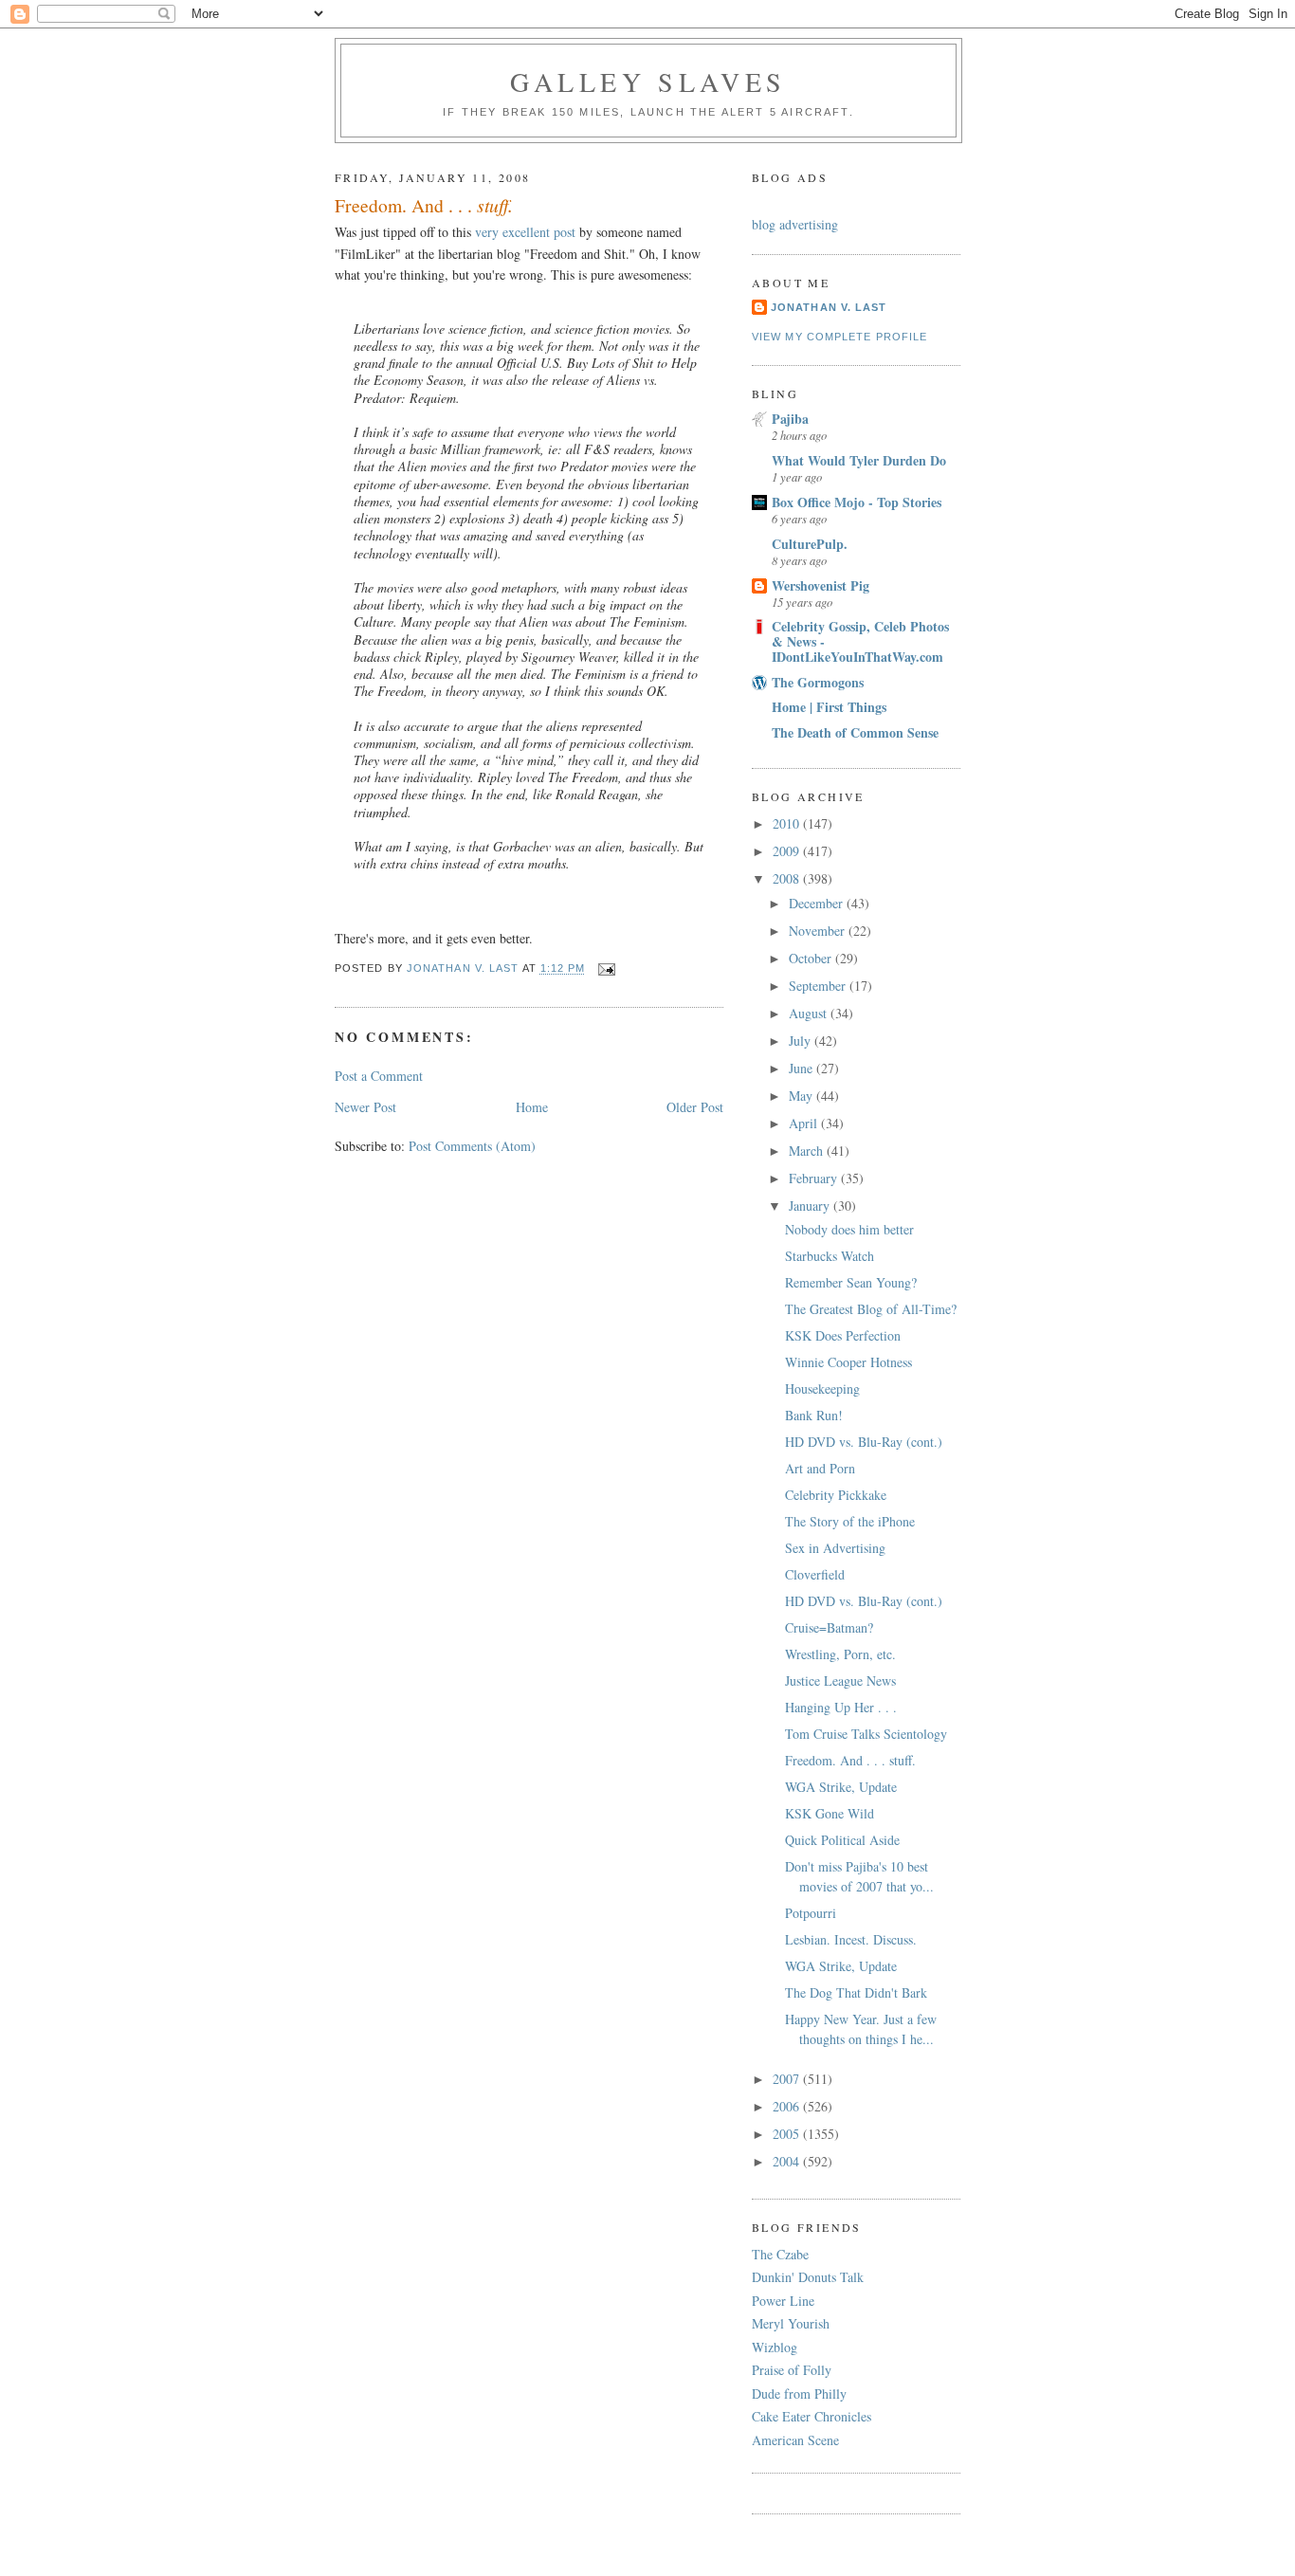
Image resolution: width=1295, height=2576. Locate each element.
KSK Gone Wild (830, 1813)
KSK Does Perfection (843, 1335)
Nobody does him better (849, 1229)
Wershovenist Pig (821, 585)
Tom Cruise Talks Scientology (866, 1734)
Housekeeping (822, 1388)
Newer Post (365, 1107)
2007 (788, 2079)
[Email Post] (607, 968)
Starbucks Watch (830, 1256)
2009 (788, 851)
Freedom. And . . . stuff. (850, 1760)
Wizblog (775, 2347)
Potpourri (811, 1913)
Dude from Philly (799, 2393)
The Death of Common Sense (855, 732)
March (808, 1151)
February (815, 1178)
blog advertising (795, 224)
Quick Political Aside (842, 1840)
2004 (788, 2161)
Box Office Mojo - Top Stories (857, 502)
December (818, 903)
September (819, 986)
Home (532, 1107)
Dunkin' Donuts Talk (808, 2277)
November (819, 931)
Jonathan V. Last (829, 307)
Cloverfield (815, 1574)
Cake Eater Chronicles (812, 2416)
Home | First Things (829, 707)
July (802, 1041)
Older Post (695, 1107)
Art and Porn (820, 1468)
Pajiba (790, 419)
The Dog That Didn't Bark (856, 1992)
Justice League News (840, 1681)
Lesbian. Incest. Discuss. (851, 1939)
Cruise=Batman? (829, 1627)
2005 (788, 2134)
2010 (788, 823)
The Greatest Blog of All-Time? (871, 1309)
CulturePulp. (810, 544)
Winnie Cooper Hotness (848, 1362)
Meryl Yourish (791, 2323)
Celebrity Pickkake (836, 1495)
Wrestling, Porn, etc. (840, 1654)
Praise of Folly (792, 2370)
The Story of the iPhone (850, 1521)
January (811, 1206)
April (805, 1123)
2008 (788, 878)
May (803, 1096)
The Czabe (780, 2254)
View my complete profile (839, 337)
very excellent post (525, 232)
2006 (788, 2106)
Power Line (783, 2301)
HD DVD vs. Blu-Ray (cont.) (864, 1442)
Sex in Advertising (835, 1548)
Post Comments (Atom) (472, 1146)
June (803, 1068)
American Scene (795, 2440)
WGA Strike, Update (841, 1787)
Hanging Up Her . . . (841, 1707)
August (810, 1013)
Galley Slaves (648, 82)
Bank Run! (814, 1415)
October (812, 958)
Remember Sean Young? (851, 1282)
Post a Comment (379, 1076)
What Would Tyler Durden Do (859, 460)
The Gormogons (818, 682)
